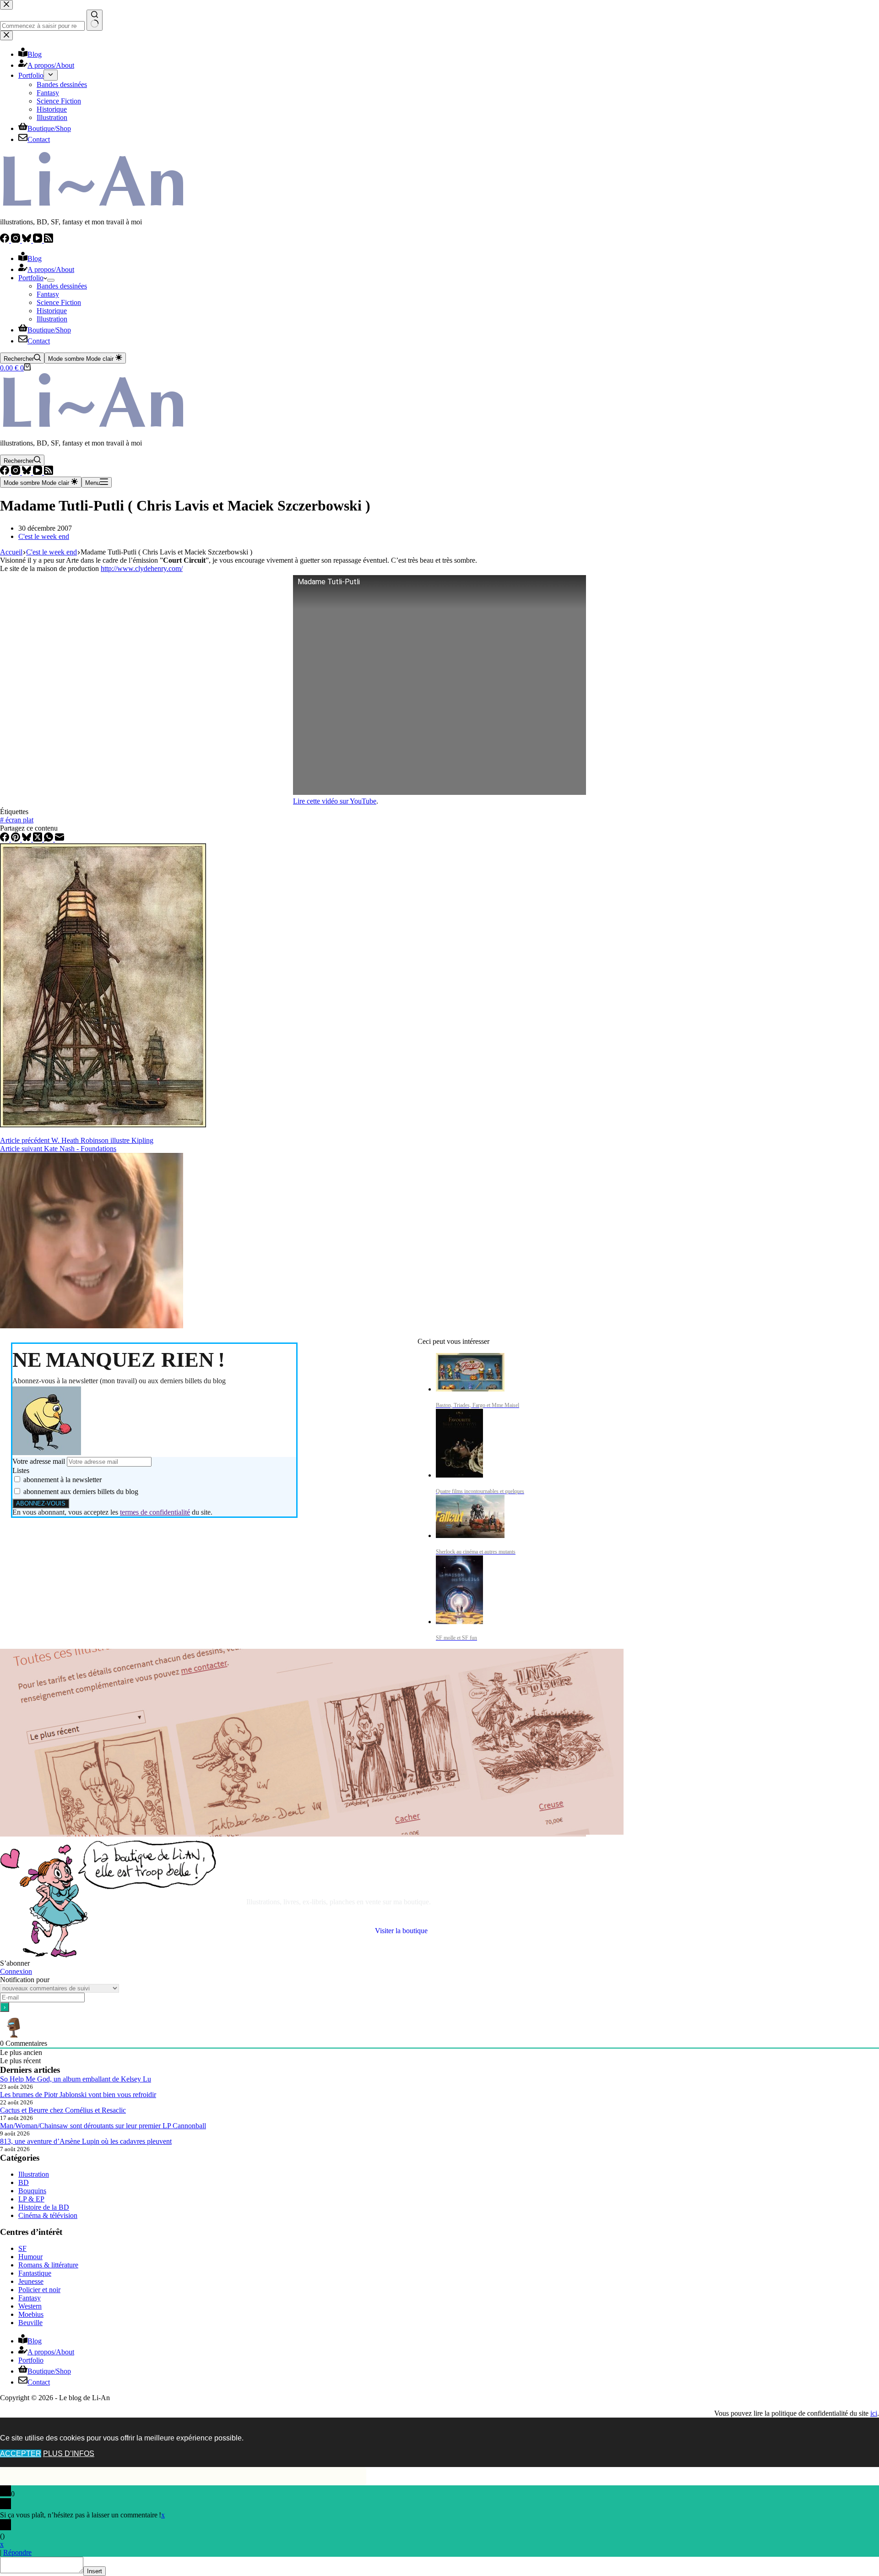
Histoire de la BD (44, 2207)
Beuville (30, 2323)
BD (24, 2182)
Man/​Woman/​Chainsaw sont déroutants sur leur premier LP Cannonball (103, 2126)
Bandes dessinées (62, 286)
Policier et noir (39, 2290)
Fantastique (35, 2273)
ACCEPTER (21, 2454)
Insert (95, 2571)
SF (22, 2248)
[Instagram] (16, 240)
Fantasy (48, 294)
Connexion (16, 1971)
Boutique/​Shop (49, 330)
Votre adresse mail (39, 1461)
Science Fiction (59, 302)
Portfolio (31, 278)
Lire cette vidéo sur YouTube (335, 801)
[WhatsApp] (49, 839)
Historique (52, 311)
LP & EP (31, 2199)
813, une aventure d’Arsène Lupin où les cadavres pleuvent (86, 2141)
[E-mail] (60, 839)
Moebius (31, 2314)
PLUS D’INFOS (69, 2454)
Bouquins (32, 2191)
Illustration (52, 319)
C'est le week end (44, 536)
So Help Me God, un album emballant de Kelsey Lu (76, 2079)
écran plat (17, 820)
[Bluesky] (27, 240)
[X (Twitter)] (38, 839)
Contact (39, 341)
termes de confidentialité (155, 1512)
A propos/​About (51, 269)
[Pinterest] (16, 839)
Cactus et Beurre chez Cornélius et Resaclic (63, 2110)
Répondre (17, 2552)
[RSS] (49, 240)
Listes (21, 1470)
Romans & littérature (48, 2265)
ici (874, 2413)
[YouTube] (38, 240)
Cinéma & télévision (48, 2215)
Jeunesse (31, 2281)
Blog (35, 258)
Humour (30, 2257)
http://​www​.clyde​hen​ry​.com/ (142, 568)
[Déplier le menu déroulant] (51, 280)
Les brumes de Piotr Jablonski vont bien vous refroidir (78, 2095)
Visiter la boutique (401, 1931)
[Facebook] (5, 240)
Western (30, 2306)
